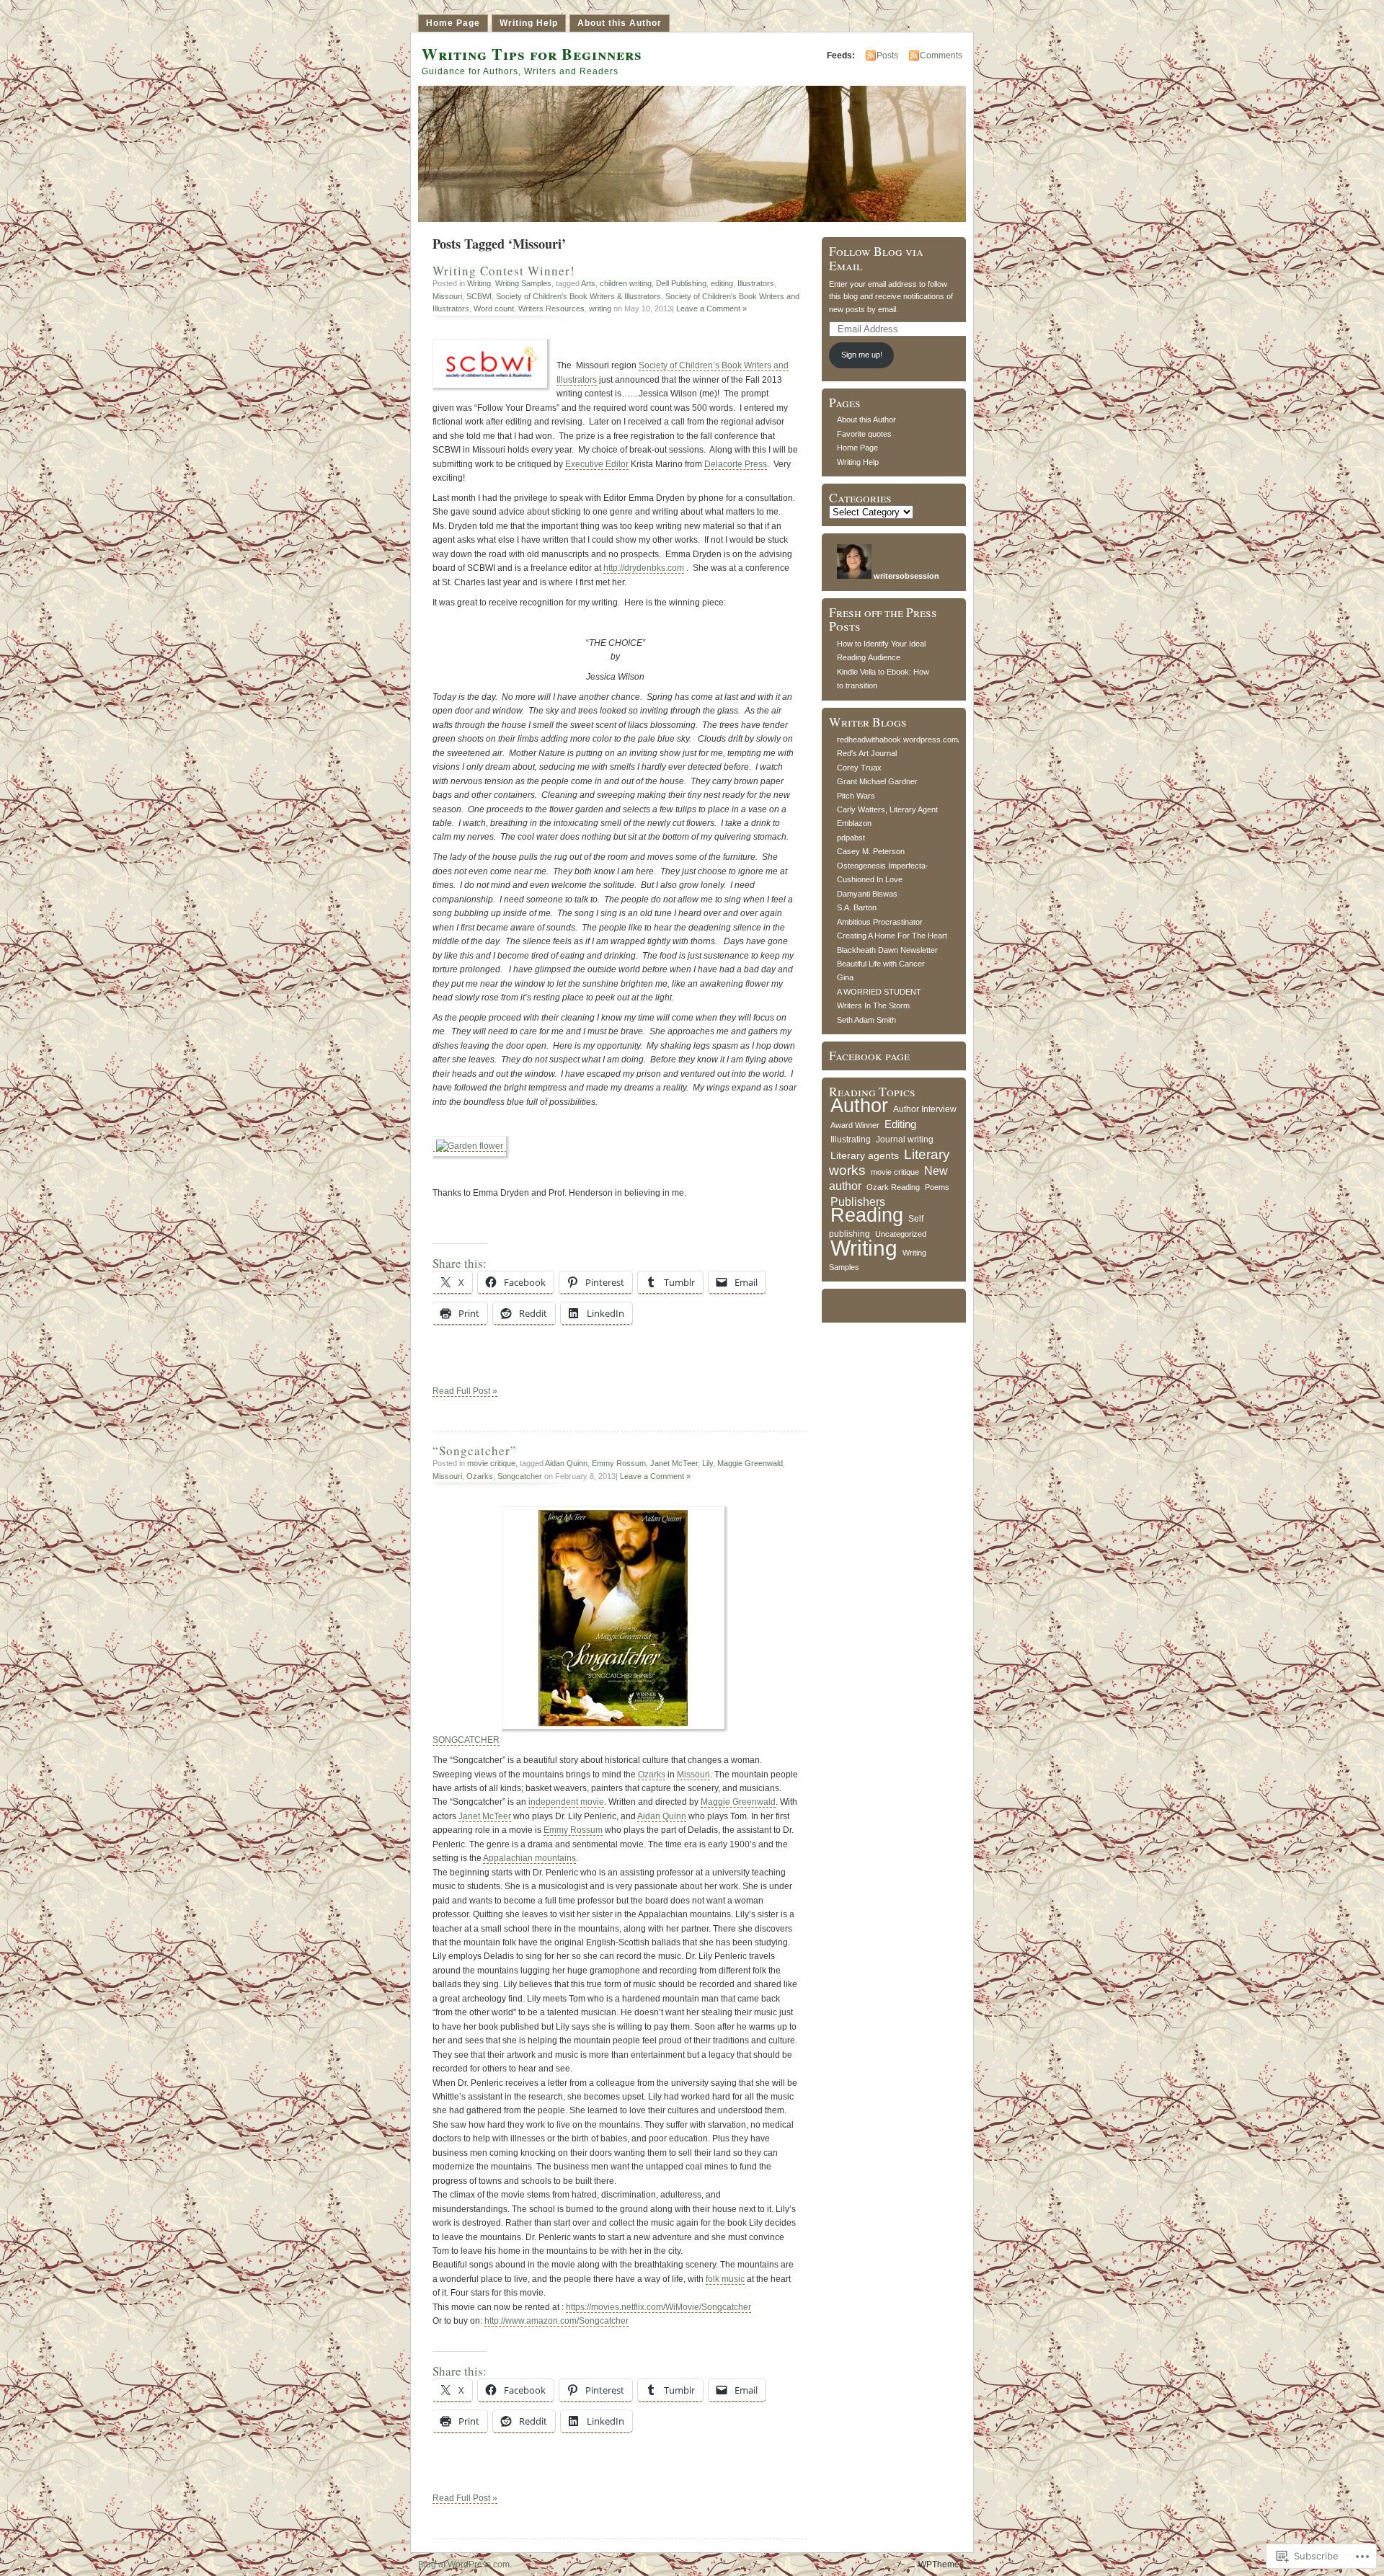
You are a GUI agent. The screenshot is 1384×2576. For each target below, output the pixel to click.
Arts (588, 283)
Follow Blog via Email (876, 258)
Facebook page (869, 1056)
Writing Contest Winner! (504, 271)
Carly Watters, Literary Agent (887, 809)
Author (859, 1105)
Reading (867, 1215)
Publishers (858, 1202)
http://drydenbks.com (644, 568)
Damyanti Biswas (867, 894)
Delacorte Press (736, 464)
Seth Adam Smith (866, 1020)
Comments (941, 55)
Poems (937, 1187)
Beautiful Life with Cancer (881, 964)
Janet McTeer (674, 1463)
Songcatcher (520, 1476)
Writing (479, 283)
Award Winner (855, 1125)
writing (600, 308)
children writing (626, 283)
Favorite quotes (864, 434)
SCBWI (479, 296)
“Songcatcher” (475, 1451)
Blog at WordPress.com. (465, 2564)
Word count (494, 308)
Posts (887, 55)
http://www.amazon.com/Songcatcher (556, 2321)
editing (722, 283)
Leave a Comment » (711, 308)
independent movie (566, 1802)
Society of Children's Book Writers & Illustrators (578, 296)
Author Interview (925, 1109)
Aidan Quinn (566, 1463)
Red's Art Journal (867, 753)
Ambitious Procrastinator (880, 922)
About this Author (620, 23)
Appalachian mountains (529, 1858)
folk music (725, 2279)
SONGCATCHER (466, 1740)
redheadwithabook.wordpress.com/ (899, 740)
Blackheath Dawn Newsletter (887, 950)
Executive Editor (597, 464)
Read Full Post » (465, 1391)
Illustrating (851, 1140)
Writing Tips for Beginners (532, 54)
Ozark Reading (893, 1187)
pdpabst (851, 838)
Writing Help (529, 23)
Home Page (453, 23)
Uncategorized (901, 1234)
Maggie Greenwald (750, 1463)
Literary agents (865, 1156)
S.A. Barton (857, 907)
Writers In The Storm (873, 1005)
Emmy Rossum (619, 1463)
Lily (707, 1463)
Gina (845, 977)
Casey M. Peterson (871, 851)
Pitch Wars (856, 796)
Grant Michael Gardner (877, 781)
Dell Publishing (681, 283)
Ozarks (480, 1476)
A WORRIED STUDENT (879, 992)
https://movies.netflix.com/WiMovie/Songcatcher (658, 2307)
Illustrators (756, 283)
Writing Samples (523, 283)
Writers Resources (551, 308)
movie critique (491, 1463)
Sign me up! (862, 355)
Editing (900, 1124)
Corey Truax (859, 768)
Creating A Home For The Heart (892, 936)
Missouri (447, 296)
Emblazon (854, 823)
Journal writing (905, 1139)
